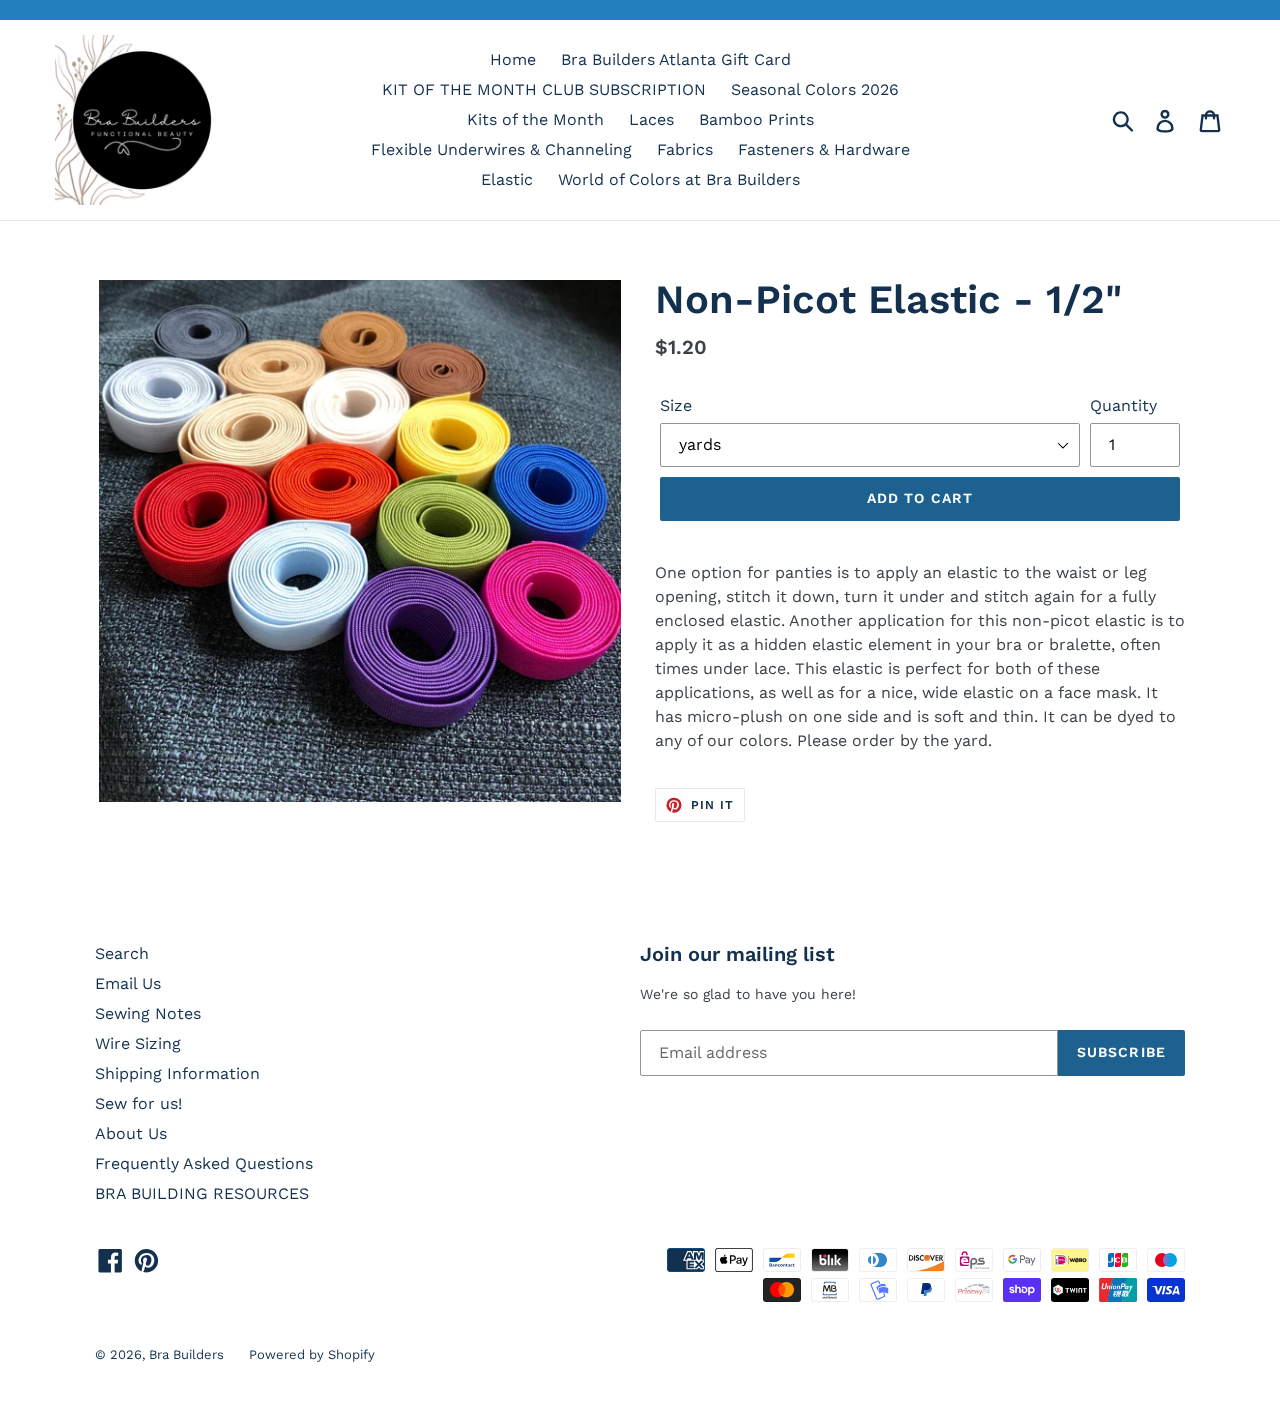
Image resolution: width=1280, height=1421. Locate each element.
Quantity (1123, 405)
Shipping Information (177, 1073)
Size (676, 405)
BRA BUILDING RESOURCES (202, 1193)
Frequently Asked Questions (204, 1163)
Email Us (128, 983)
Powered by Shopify (312, 1354)
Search (122, 953)
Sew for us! (138, 1103)
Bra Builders (186, 1354)
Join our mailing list (737, 954)
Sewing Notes (148, 1013)
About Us (131, 1133)
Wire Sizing (138, 1043)
